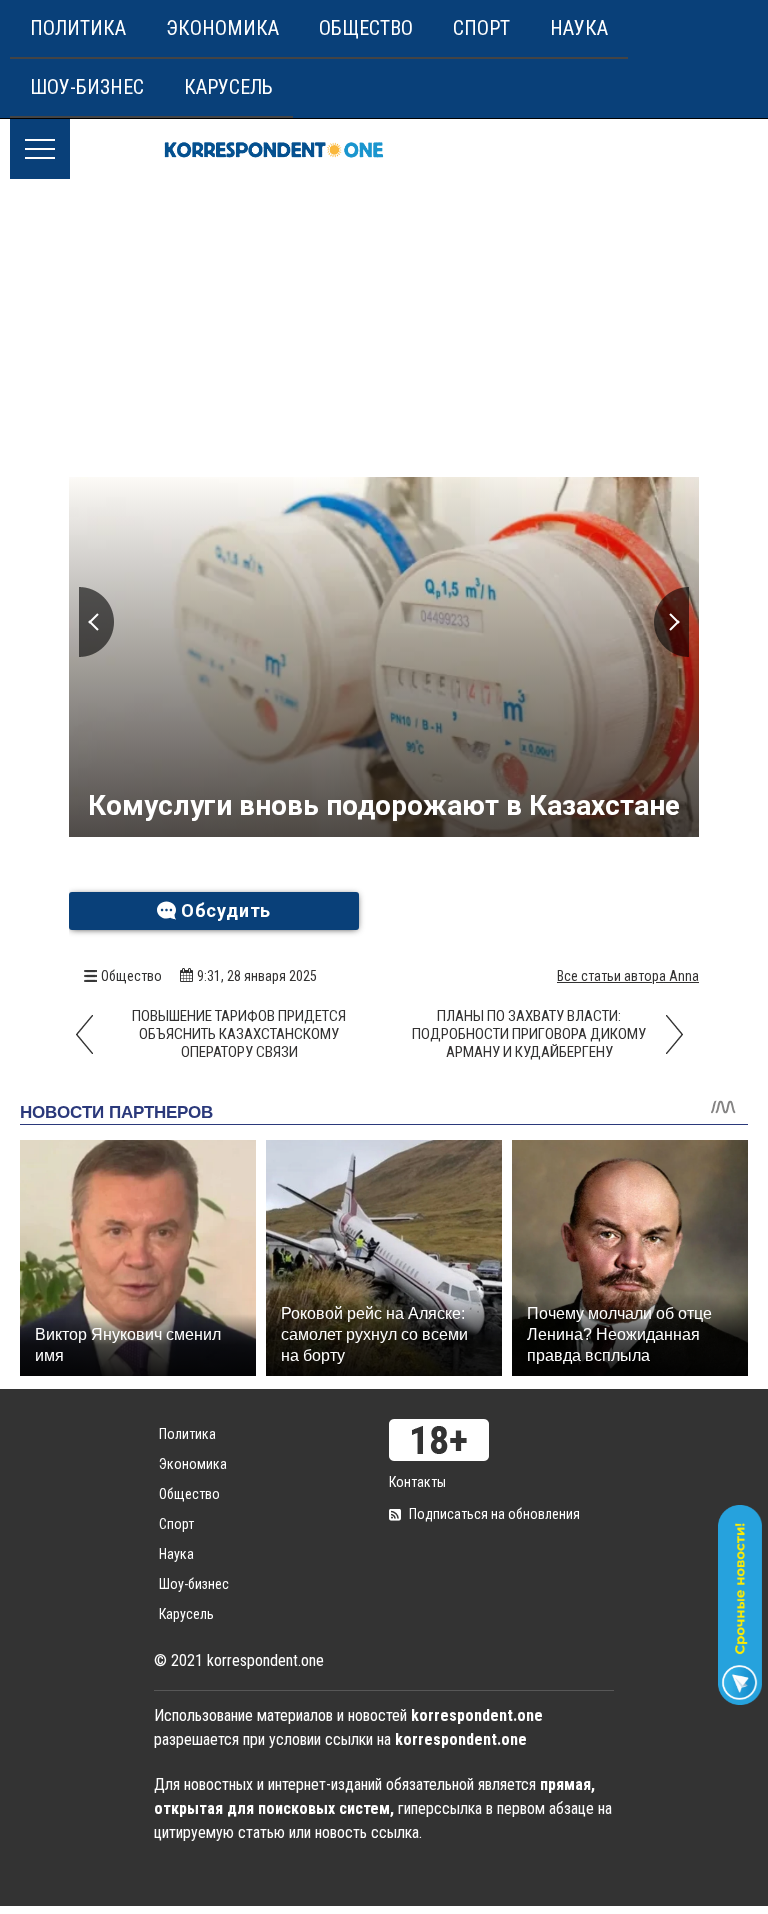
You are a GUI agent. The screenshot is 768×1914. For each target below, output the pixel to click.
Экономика (222, 28)
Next (671, 622)
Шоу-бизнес (87, 87)
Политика (78, 28)
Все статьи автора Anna (628, 976)
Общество (366, 28)
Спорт (481, 28)
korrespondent (274, 149)
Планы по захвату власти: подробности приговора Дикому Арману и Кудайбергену (529, 1034)
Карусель (228, 87)
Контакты (417, 1482)
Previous (96, 622)
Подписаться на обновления (494, 1514)
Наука (579, 28)
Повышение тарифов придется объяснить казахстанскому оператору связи (239, 1034)
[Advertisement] (384, 329)
